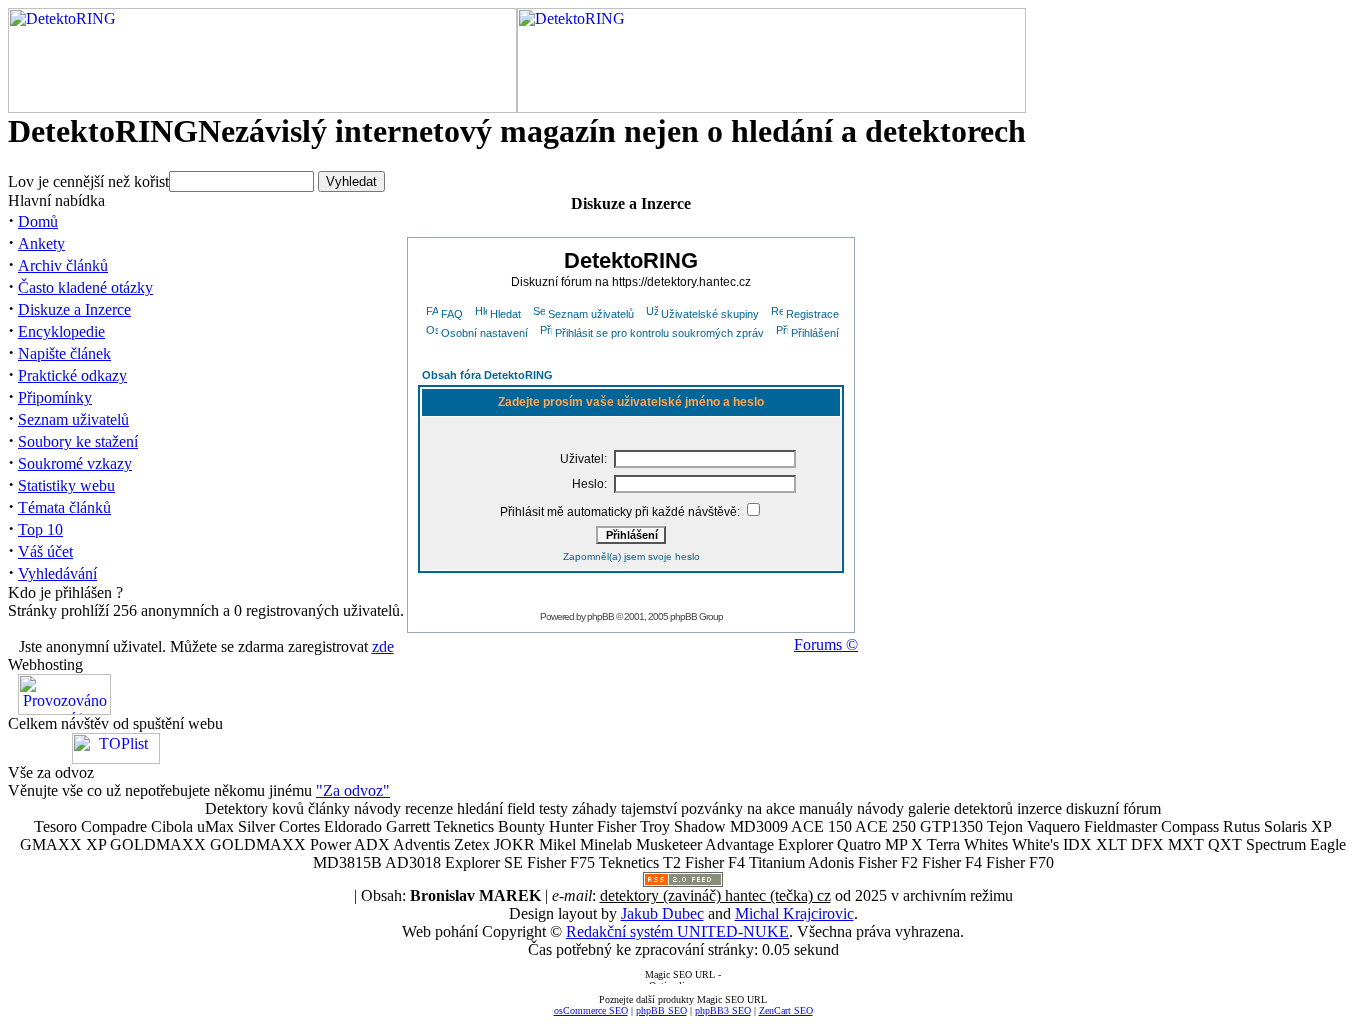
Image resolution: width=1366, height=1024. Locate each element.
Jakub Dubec (662, 913)
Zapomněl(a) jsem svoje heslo (631, 556)
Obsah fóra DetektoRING (487, 375)
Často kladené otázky (85, 287)
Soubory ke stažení (78, 441)
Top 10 (40, 529)
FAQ (452, 314)
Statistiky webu (66, 485)
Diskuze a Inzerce (74, 309)
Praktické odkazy (72, 375)
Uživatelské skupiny (710, 314)
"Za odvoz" (353, 790)
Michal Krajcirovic (794, 913)
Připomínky (55, 397)
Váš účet (45, 551)
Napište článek (64, 353)
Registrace (812, 314)
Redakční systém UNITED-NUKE (677, 931)
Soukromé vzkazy (75, 463)
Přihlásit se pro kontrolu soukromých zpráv (659, 333)
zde (383, 646)
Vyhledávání (57, 573)
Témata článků (64, 507)
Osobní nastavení (484, 333)
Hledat (505, 314)
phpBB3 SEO (723, 1010)
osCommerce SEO (591, 1010)
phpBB (600, 616)
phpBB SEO (661, 1010)
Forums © (826, 644)
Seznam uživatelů (73, 419)
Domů (38, 221)
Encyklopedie (61, 331)
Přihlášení (815, 333)
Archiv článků (63, 265)
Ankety (41, 243)
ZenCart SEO (786, 1010)
